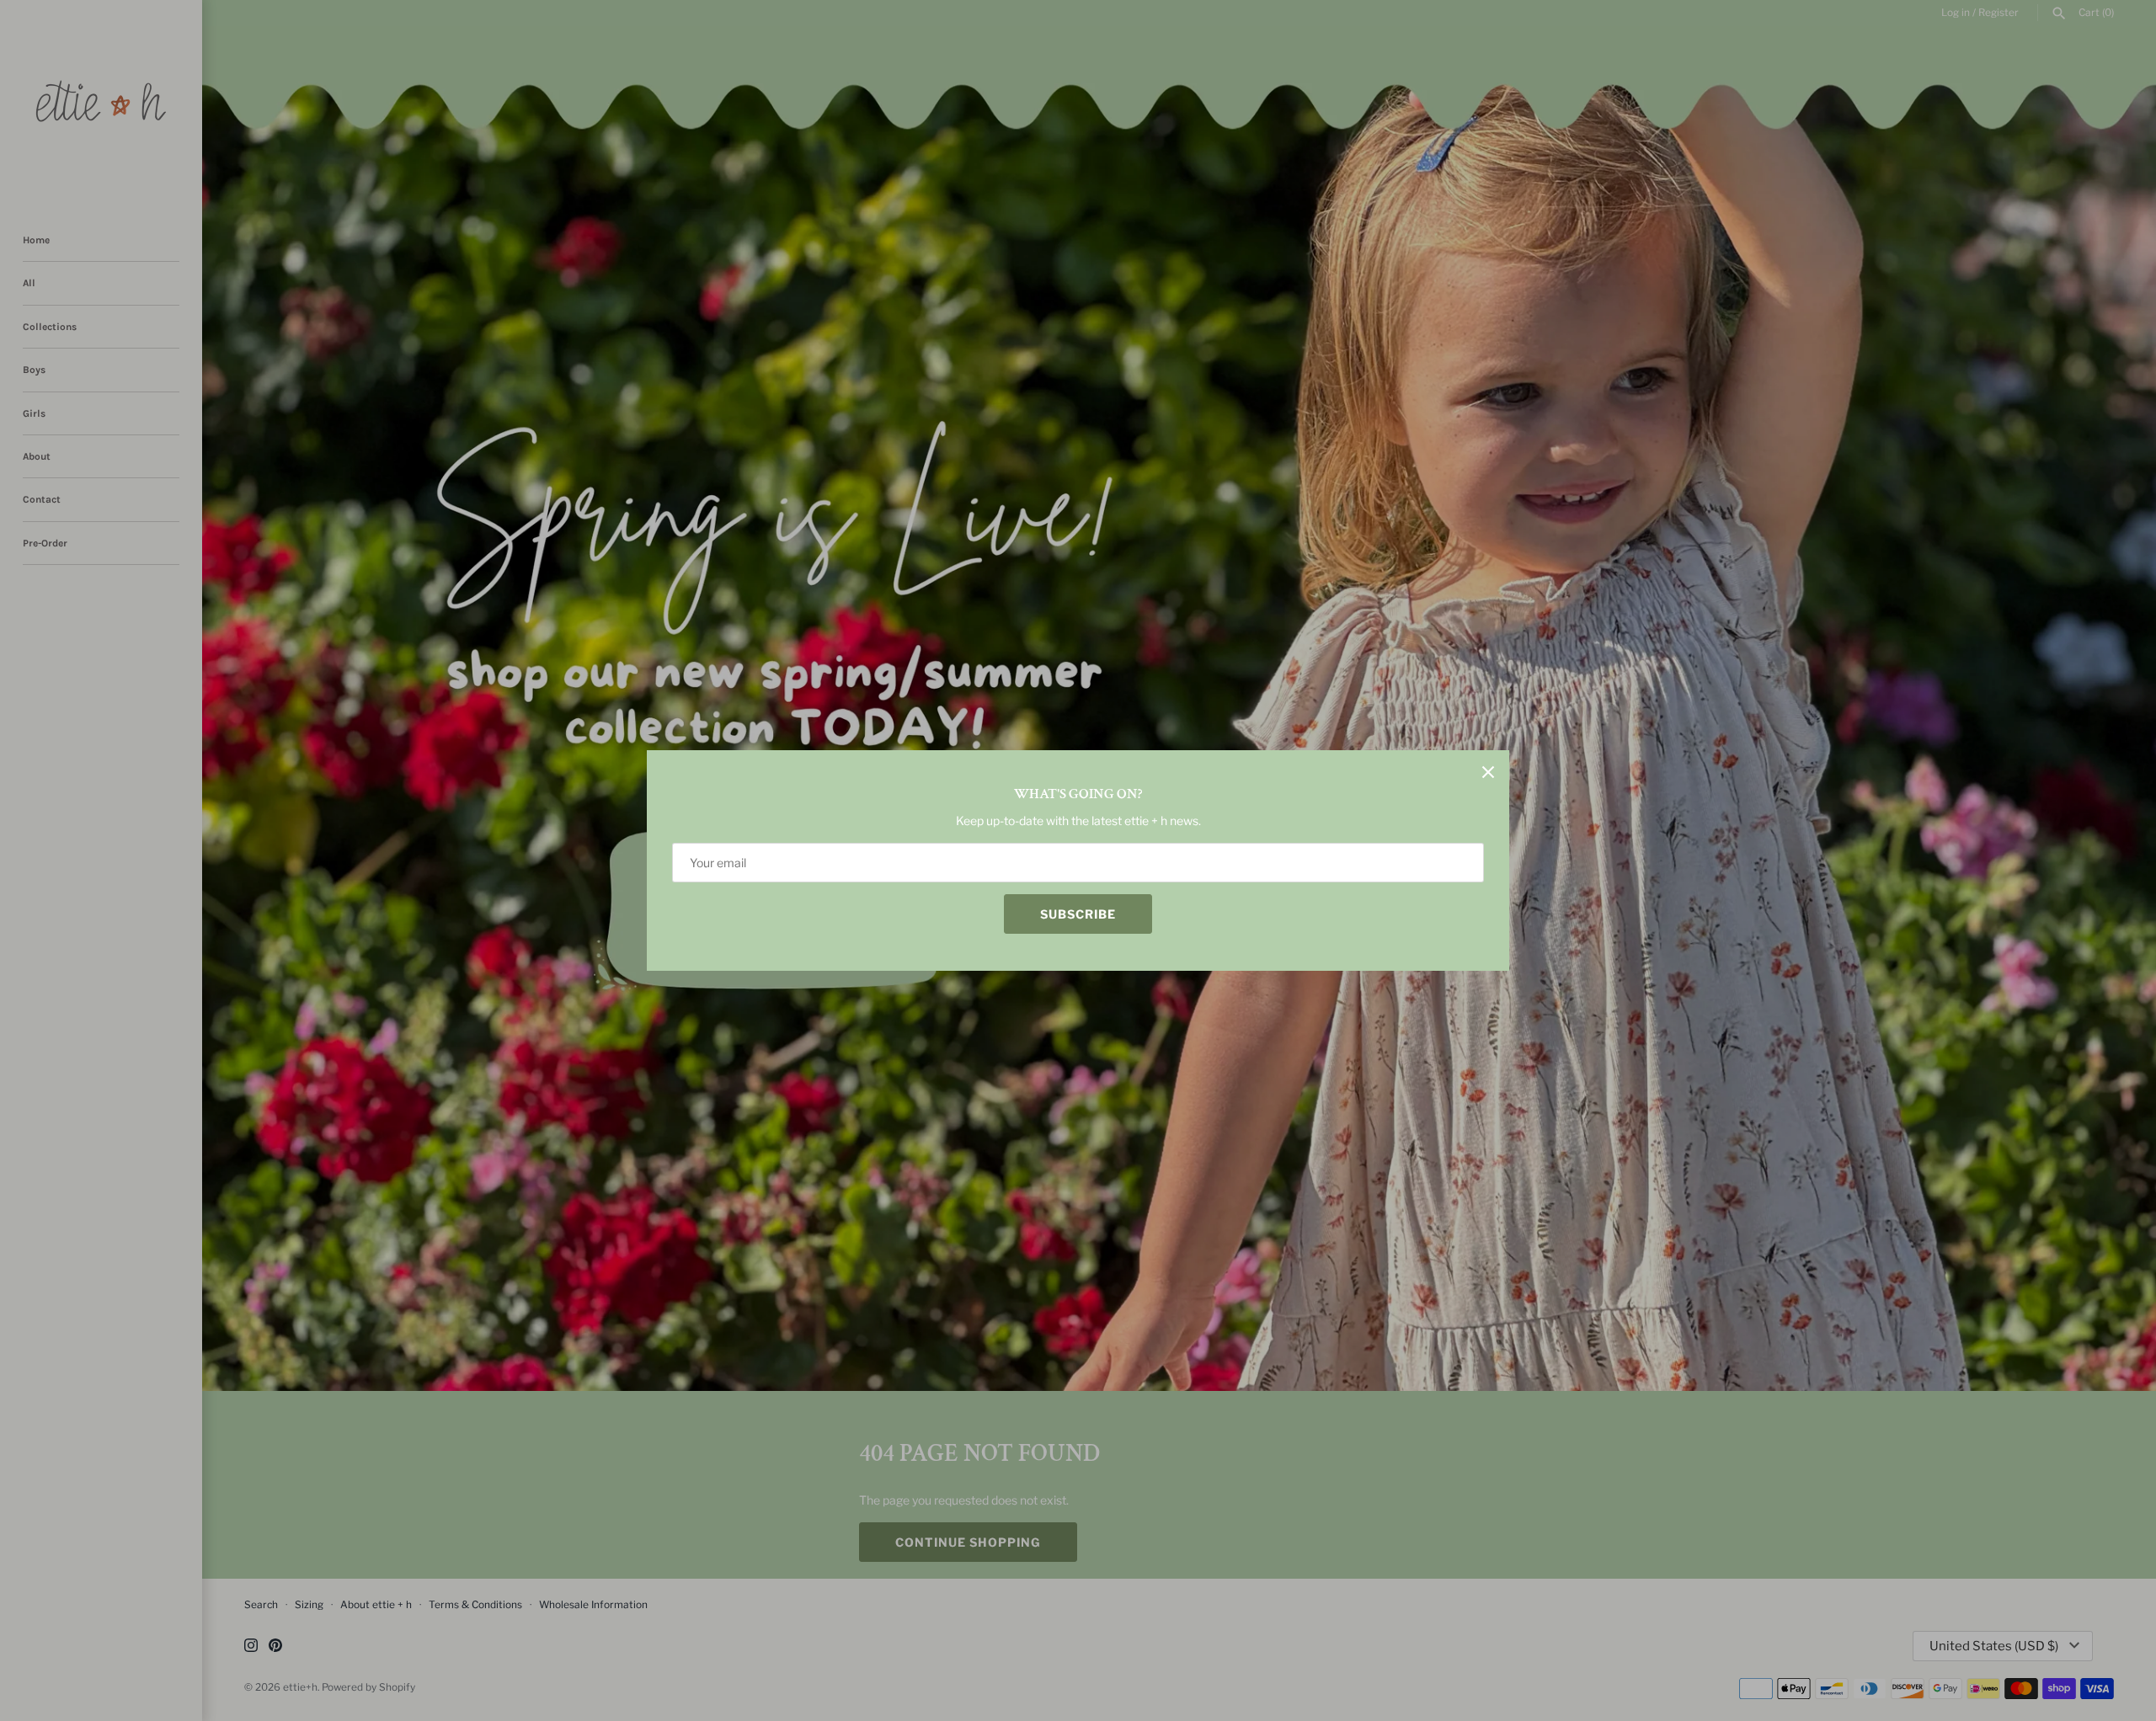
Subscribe (1078, 914)
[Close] (1488, 771)
